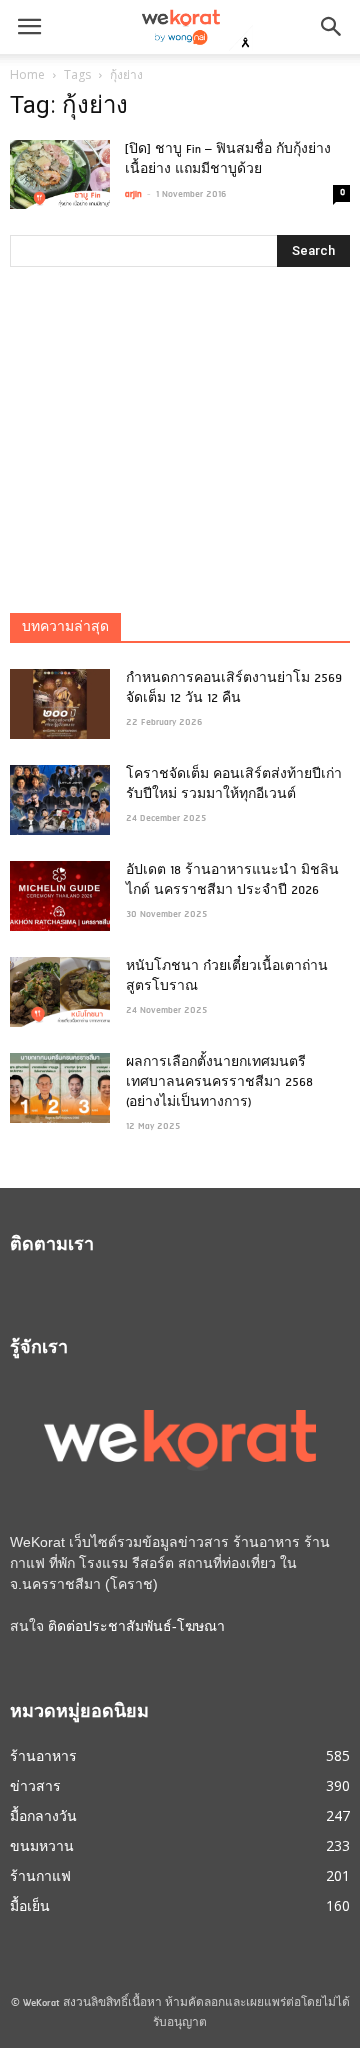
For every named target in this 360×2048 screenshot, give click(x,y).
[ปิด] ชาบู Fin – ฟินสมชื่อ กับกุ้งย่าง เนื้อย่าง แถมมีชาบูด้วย (228, 160)
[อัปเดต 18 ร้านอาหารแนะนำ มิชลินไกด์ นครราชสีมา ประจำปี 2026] (60, 896)
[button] (332, 27)
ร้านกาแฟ (40, 1875)
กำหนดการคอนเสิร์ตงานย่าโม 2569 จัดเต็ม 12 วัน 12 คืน (234, 689)
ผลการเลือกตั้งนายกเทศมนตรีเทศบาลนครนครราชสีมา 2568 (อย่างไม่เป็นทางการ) (219, 1083)
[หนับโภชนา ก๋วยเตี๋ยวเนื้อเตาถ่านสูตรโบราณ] (60, 992)
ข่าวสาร (35, 1785)
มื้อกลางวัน (43, 1815)
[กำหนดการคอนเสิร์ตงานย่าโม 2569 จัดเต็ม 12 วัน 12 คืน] (60, 704)
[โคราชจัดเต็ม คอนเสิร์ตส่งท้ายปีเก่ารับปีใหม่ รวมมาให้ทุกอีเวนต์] (60, 800)
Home (27, 74)
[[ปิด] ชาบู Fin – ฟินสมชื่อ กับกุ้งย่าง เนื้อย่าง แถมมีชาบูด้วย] (60, 174)
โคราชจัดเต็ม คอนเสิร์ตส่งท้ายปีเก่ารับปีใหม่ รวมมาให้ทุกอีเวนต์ (234, 785)
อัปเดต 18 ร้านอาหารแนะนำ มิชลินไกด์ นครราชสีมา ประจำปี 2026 (232, 881)
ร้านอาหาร (43, 1755)
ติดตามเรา (52, 1246)
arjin (133, 194)
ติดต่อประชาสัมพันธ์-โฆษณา (136, 1626)
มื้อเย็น (30, 1905)
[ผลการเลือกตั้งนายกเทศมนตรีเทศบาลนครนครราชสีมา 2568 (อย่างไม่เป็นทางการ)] (60, 1088)
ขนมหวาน (42, 1845)
